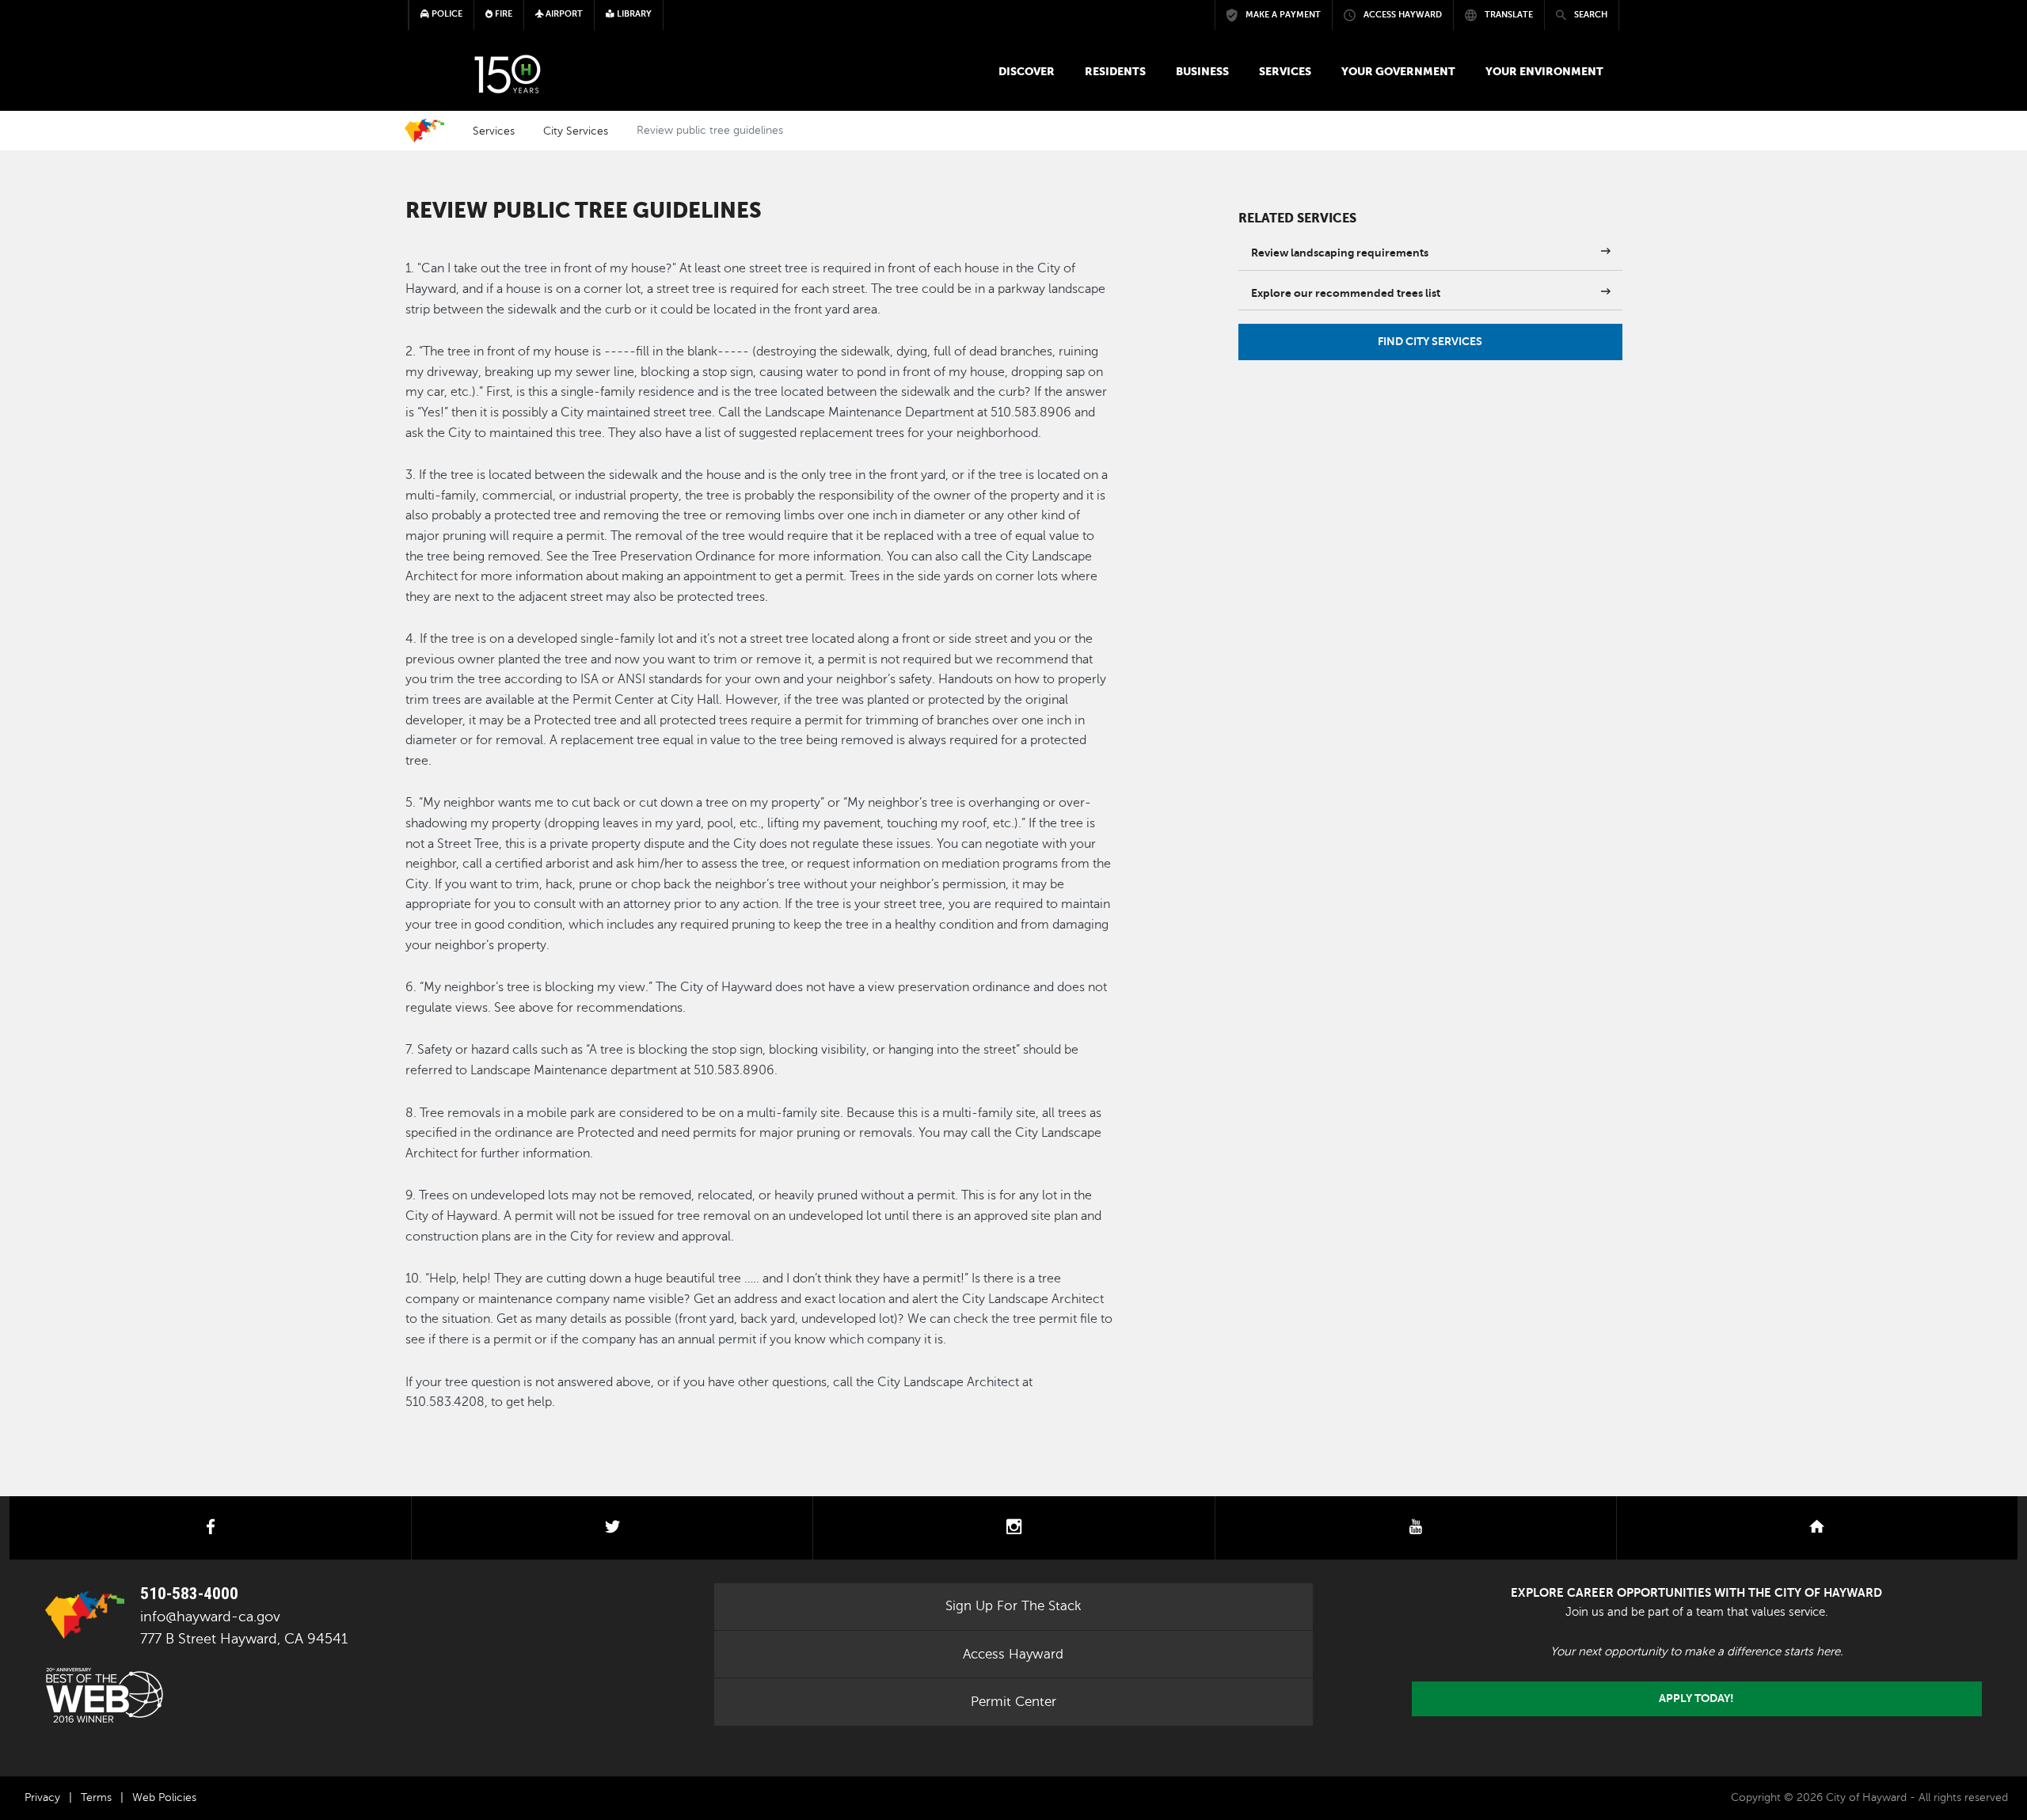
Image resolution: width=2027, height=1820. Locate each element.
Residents (1115, 71)
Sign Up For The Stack (1013, 1606)
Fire (502, 14)
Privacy (42, 1797)
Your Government (1398, 71)
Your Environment (1544, 71)
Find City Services (1430, 341)
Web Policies (164, 1797)
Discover (1027, 71)
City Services (576, 131)
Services (1285, 71)
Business (1202, 71)
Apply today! (1696, 1698)
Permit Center (1013, 1702)
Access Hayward (1013, 1654)
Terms (96, 1797)
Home (424, 131)
